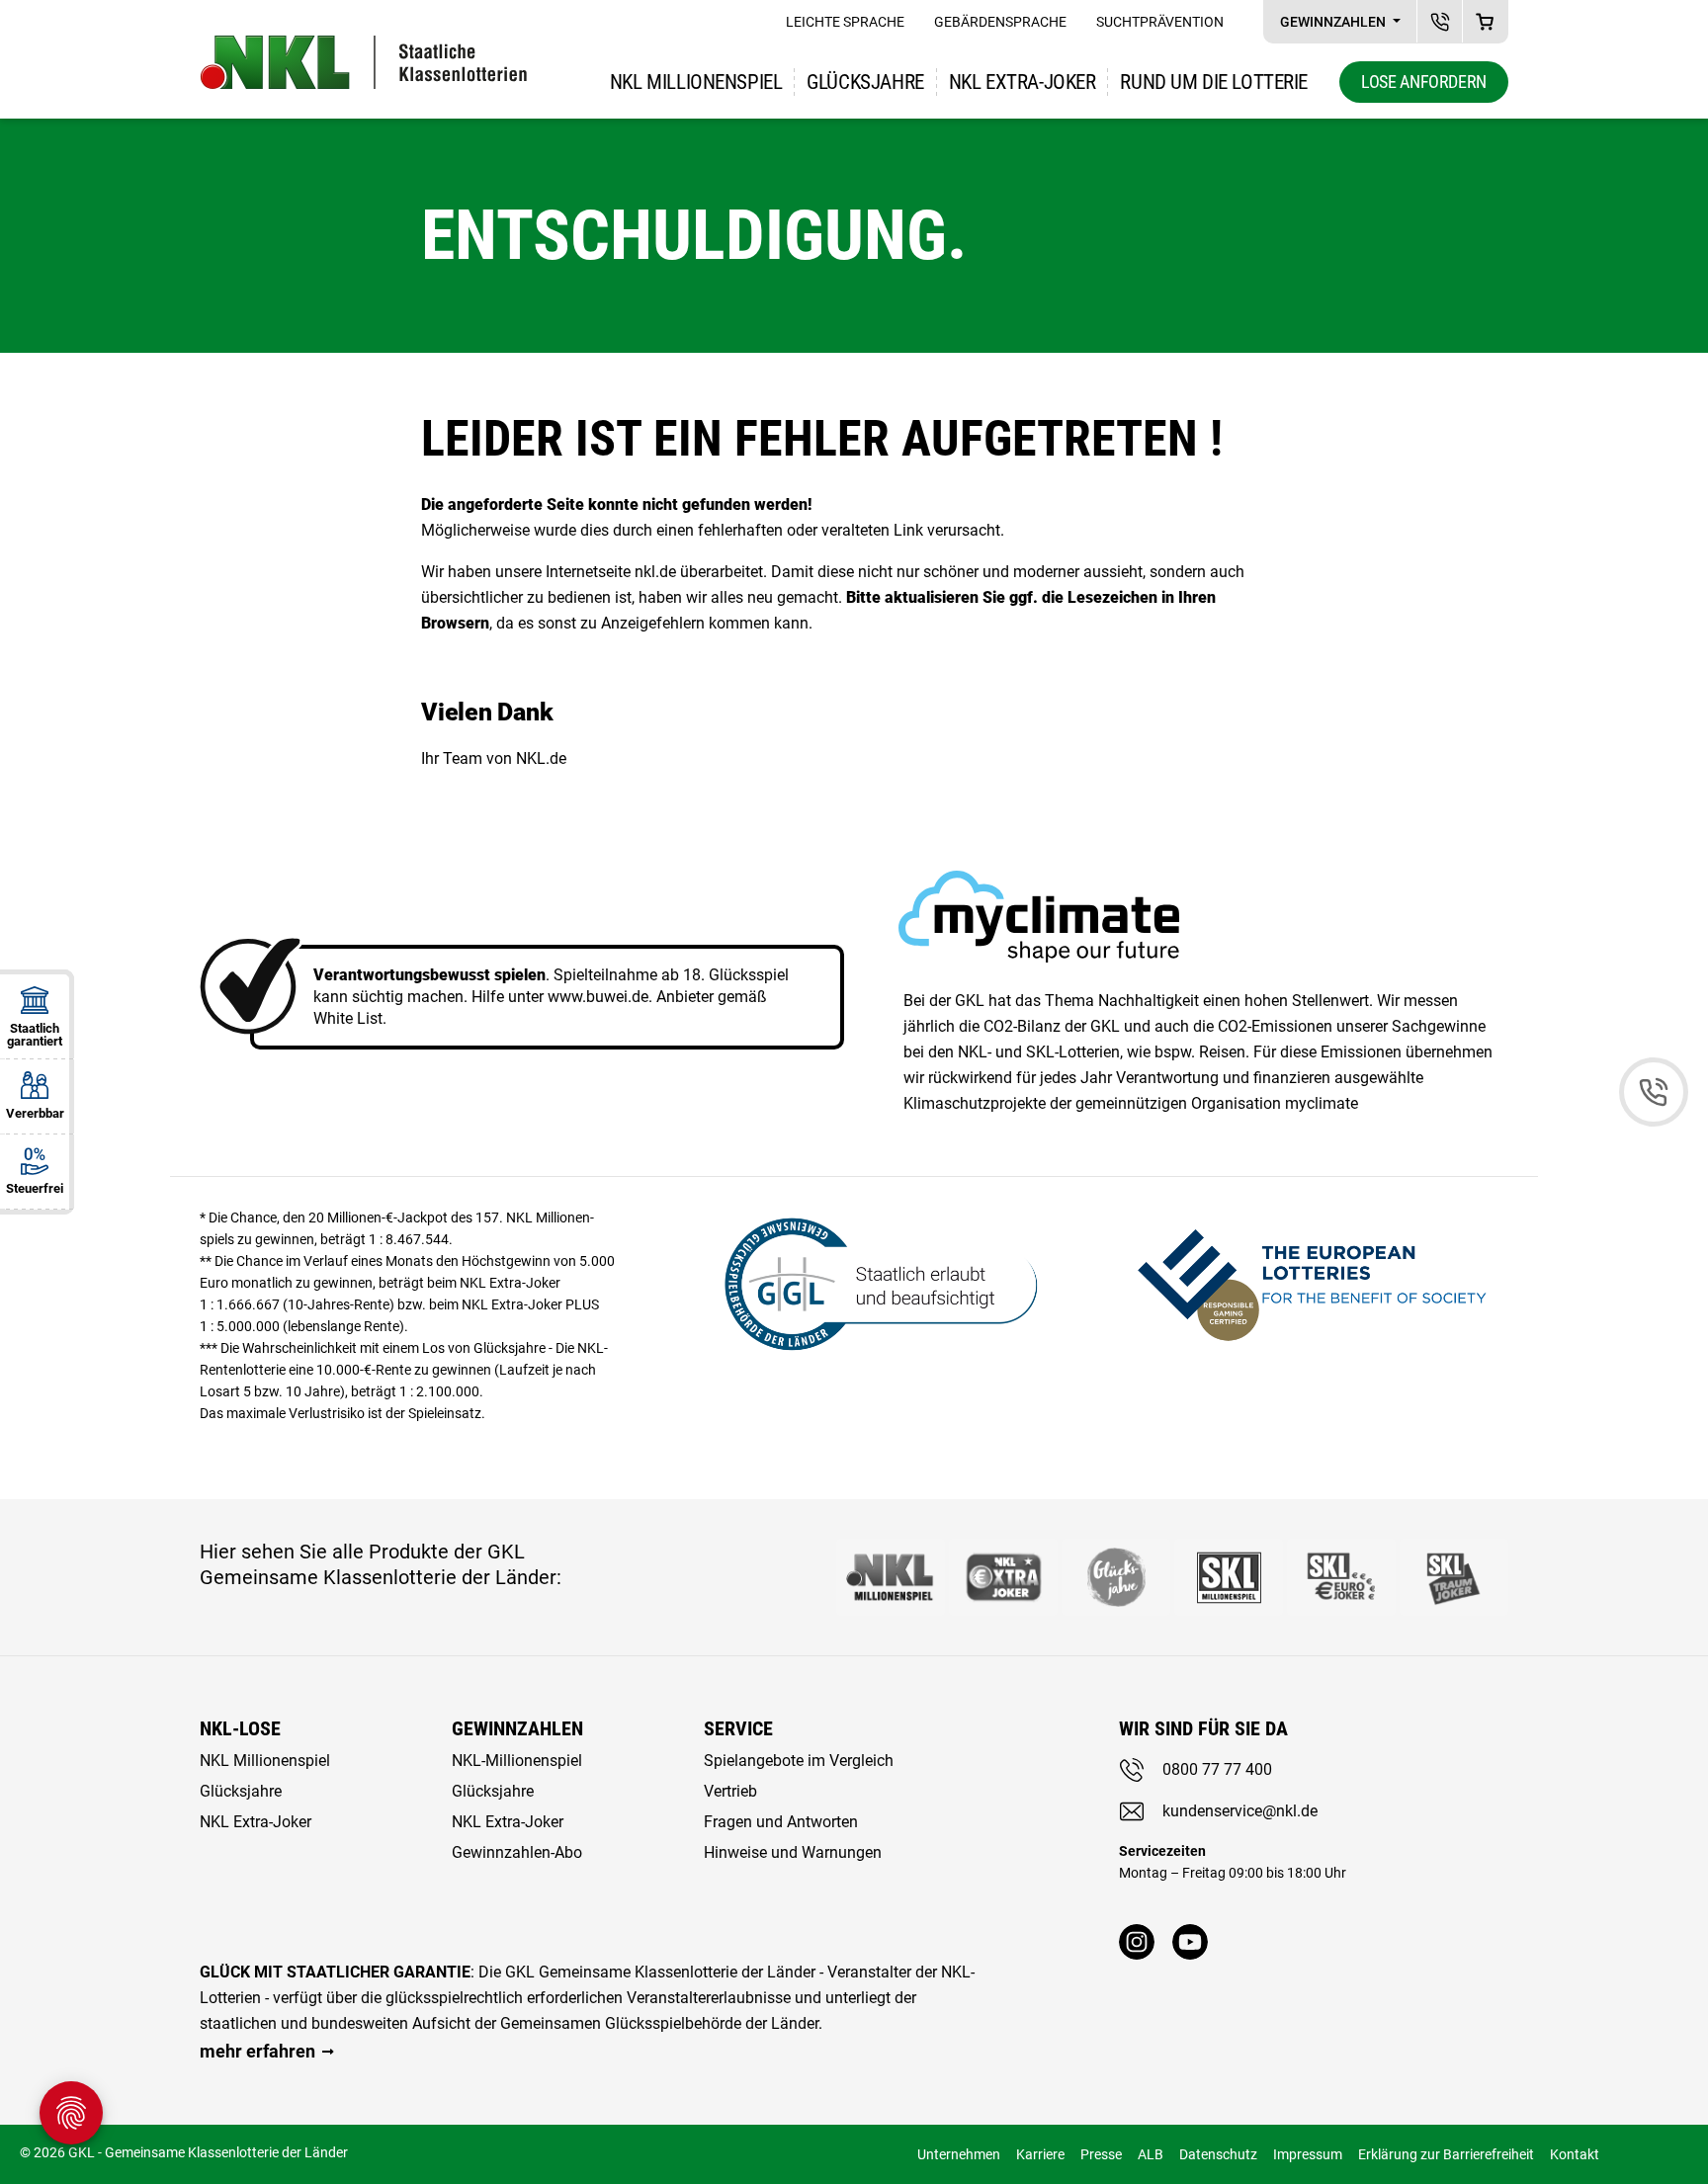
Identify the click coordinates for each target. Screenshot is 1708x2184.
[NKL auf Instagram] (1137, 1942)
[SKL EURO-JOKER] (1341, 1577)
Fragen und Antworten (781, 1822)
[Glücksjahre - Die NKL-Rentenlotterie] (1116, 1577)
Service (738, 1728)
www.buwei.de (598, 997)
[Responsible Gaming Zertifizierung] (1312, 1281)
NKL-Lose (240, 1728)
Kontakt (1575, 2154)
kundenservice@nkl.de (1240, 1811)
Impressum (1308, 2154)
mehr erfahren (257, 2051)
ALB (1151, 2154)
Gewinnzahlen (1334, 22)
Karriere (1040, 2154)
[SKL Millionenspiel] (1229, 1577)
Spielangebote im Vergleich (799, 1761)
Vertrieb (730, 1791)
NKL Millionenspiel (696, 82)
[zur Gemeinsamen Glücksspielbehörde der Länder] (869, 1281)
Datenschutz (1218, 2154)
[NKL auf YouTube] (1190, 1942)
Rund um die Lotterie (1214, 82)
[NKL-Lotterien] (364, 62)
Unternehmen (959, 2154)
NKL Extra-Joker (256, 1822)
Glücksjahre (865, 82)
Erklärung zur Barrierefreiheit (1446, 2154)
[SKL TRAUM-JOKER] (1454, 1577)
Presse (1101, 2154)
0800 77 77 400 (1217, 1769)
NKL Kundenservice (1440, 21)
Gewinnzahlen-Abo (517, 1852)
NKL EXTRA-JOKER (1023, 82)
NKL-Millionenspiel (517, 1761)
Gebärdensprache (1000, 22)
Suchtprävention (1160, 22)
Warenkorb (1485, 21)
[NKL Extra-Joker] (1003, 1577)
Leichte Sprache (845, 22)
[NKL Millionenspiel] (891, 1577)
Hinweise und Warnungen (793, 1852)
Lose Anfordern (1424, 82)
